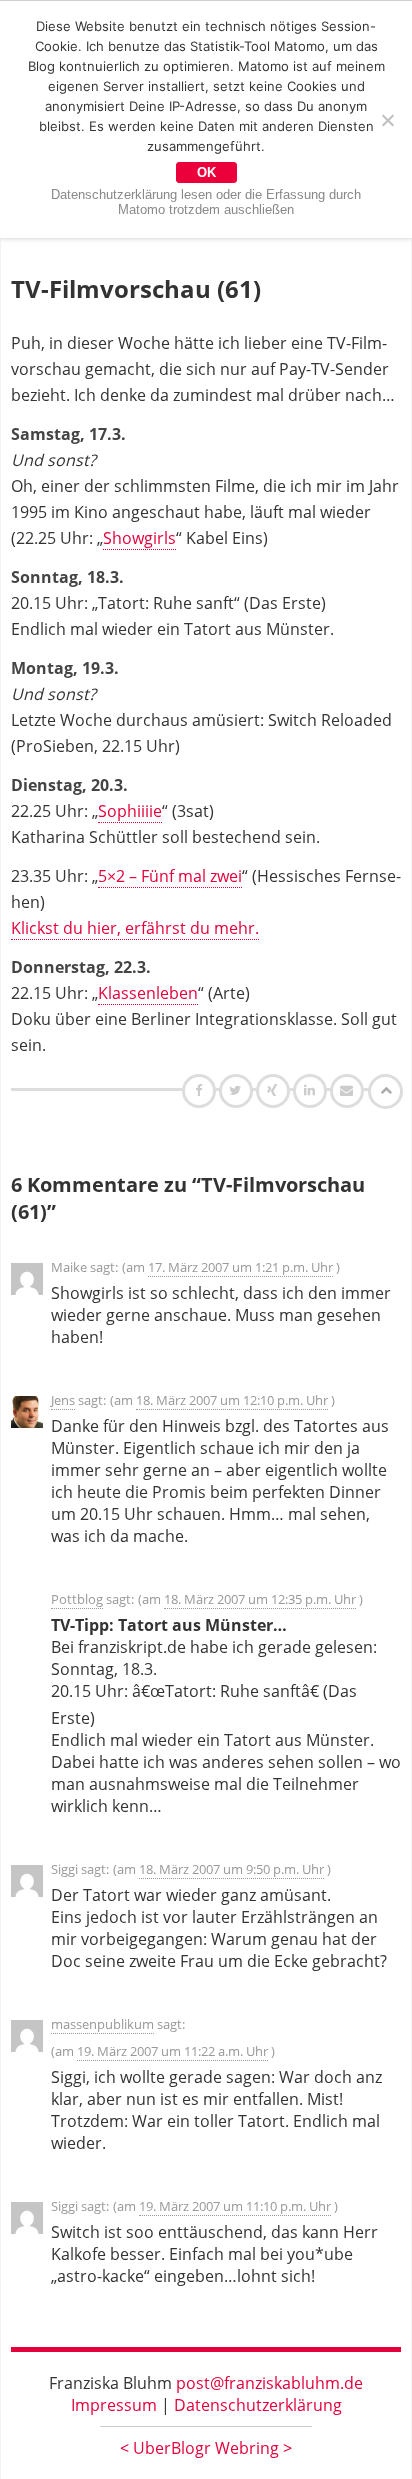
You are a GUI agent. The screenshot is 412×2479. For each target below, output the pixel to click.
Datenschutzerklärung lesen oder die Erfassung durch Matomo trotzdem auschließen (206, 202)
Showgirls (139, 538)
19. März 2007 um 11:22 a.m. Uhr (172, 2051)
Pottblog (77, 1599)
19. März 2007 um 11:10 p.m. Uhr (235, 2206)
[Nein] (387, 120)
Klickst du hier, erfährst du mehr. (135, 928)
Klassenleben (148, 993)
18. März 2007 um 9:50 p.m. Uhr (231, 1869)
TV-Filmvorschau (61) (136, 288)
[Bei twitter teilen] (238, 1090)
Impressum (114, 2405)
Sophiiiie (130, 811)
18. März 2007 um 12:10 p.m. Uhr (232, 1400)
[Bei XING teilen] (275, 1090)
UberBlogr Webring (206, 2448)
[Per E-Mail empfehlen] (349, 1090)
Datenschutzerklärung (258, 2405)
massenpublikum (102, 2024)
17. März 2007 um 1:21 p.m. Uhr (240, 1267)
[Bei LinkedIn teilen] (312, 1090)
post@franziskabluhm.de (269, 2383)
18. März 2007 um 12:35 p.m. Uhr (260, 1599)
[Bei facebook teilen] (201, 1090)
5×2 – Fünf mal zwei (170, 876)
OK (206, 172)
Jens (63, 1400)
